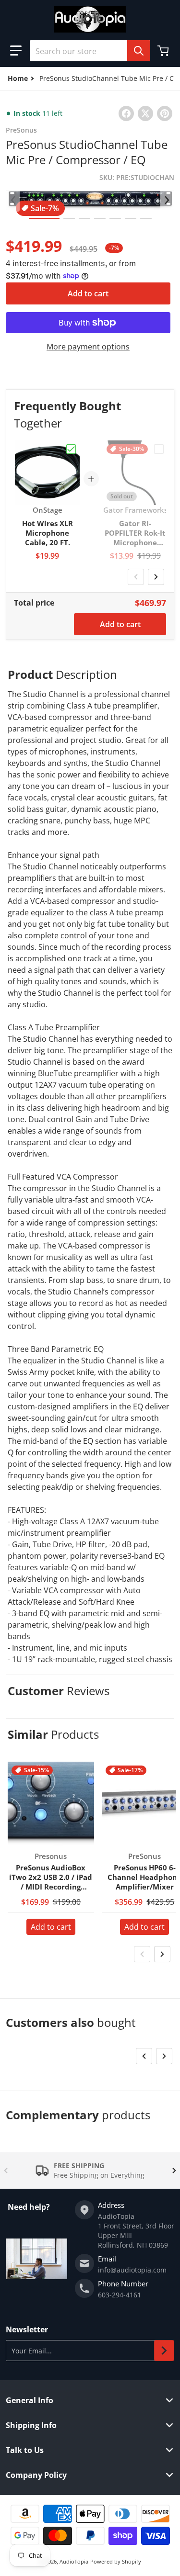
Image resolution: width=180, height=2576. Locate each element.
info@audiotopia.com (132, 2270)
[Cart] (164, 51)
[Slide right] (167, 200)
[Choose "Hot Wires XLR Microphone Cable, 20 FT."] (71, 449)
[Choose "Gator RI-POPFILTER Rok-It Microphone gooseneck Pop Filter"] (159, 449)
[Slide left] (13, 200)
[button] (16, 51)
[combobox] (90, 51)
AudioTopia (74, 2561)
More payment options (88, 347)
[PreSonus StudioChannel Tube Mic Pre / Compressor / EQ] (44, 219)
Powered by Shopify (116, 2561)
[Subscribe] (164, 2351)
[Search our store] (139, 51)
